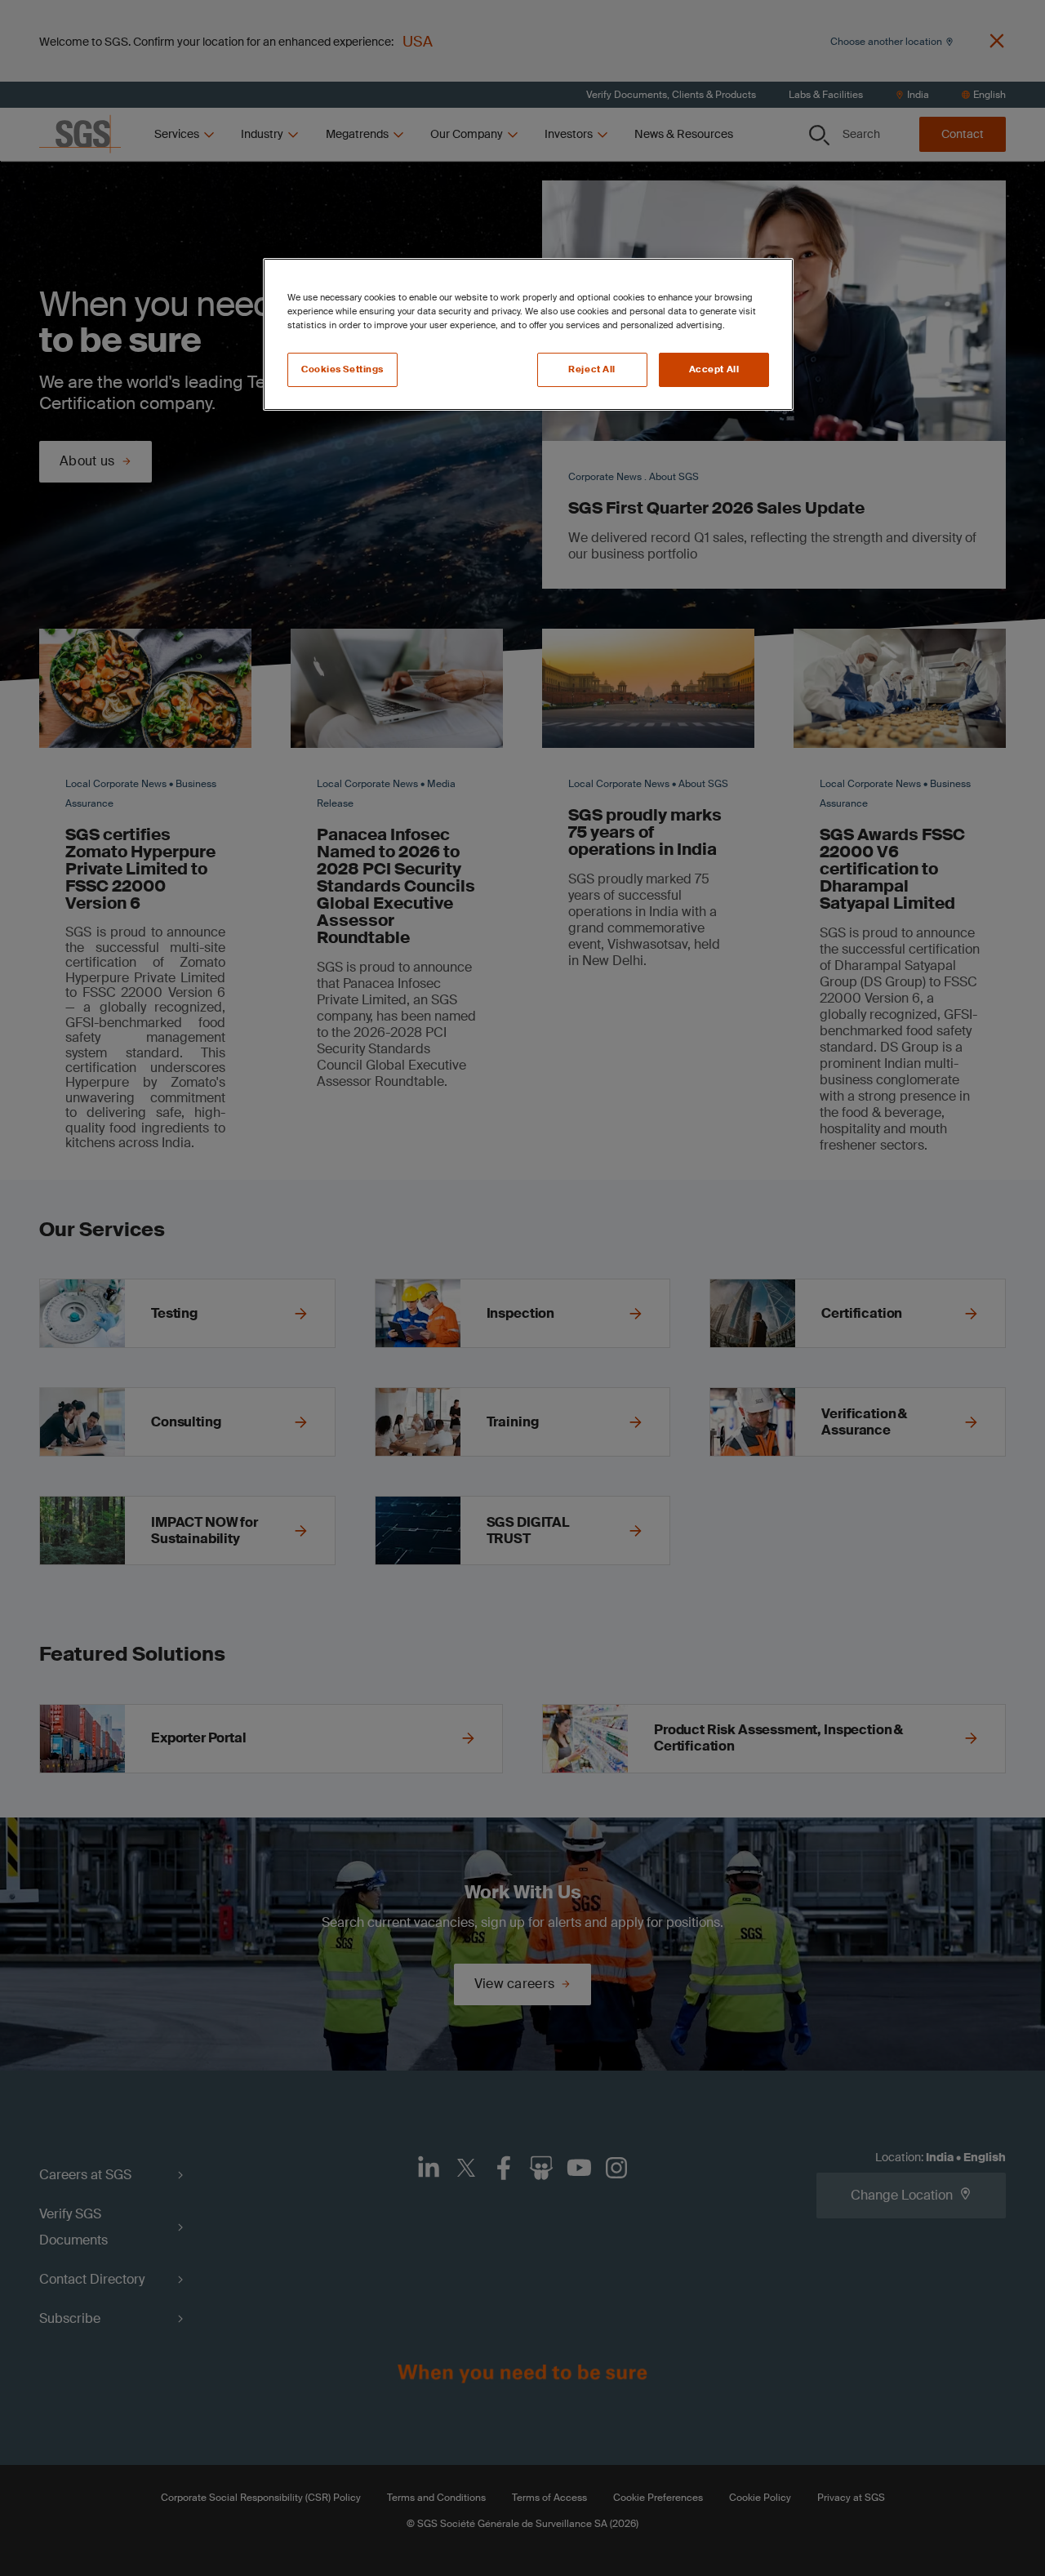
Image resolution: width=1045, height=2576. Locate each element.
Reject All (592, 369)
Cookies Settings (342, 369)
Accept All (714, 369)
